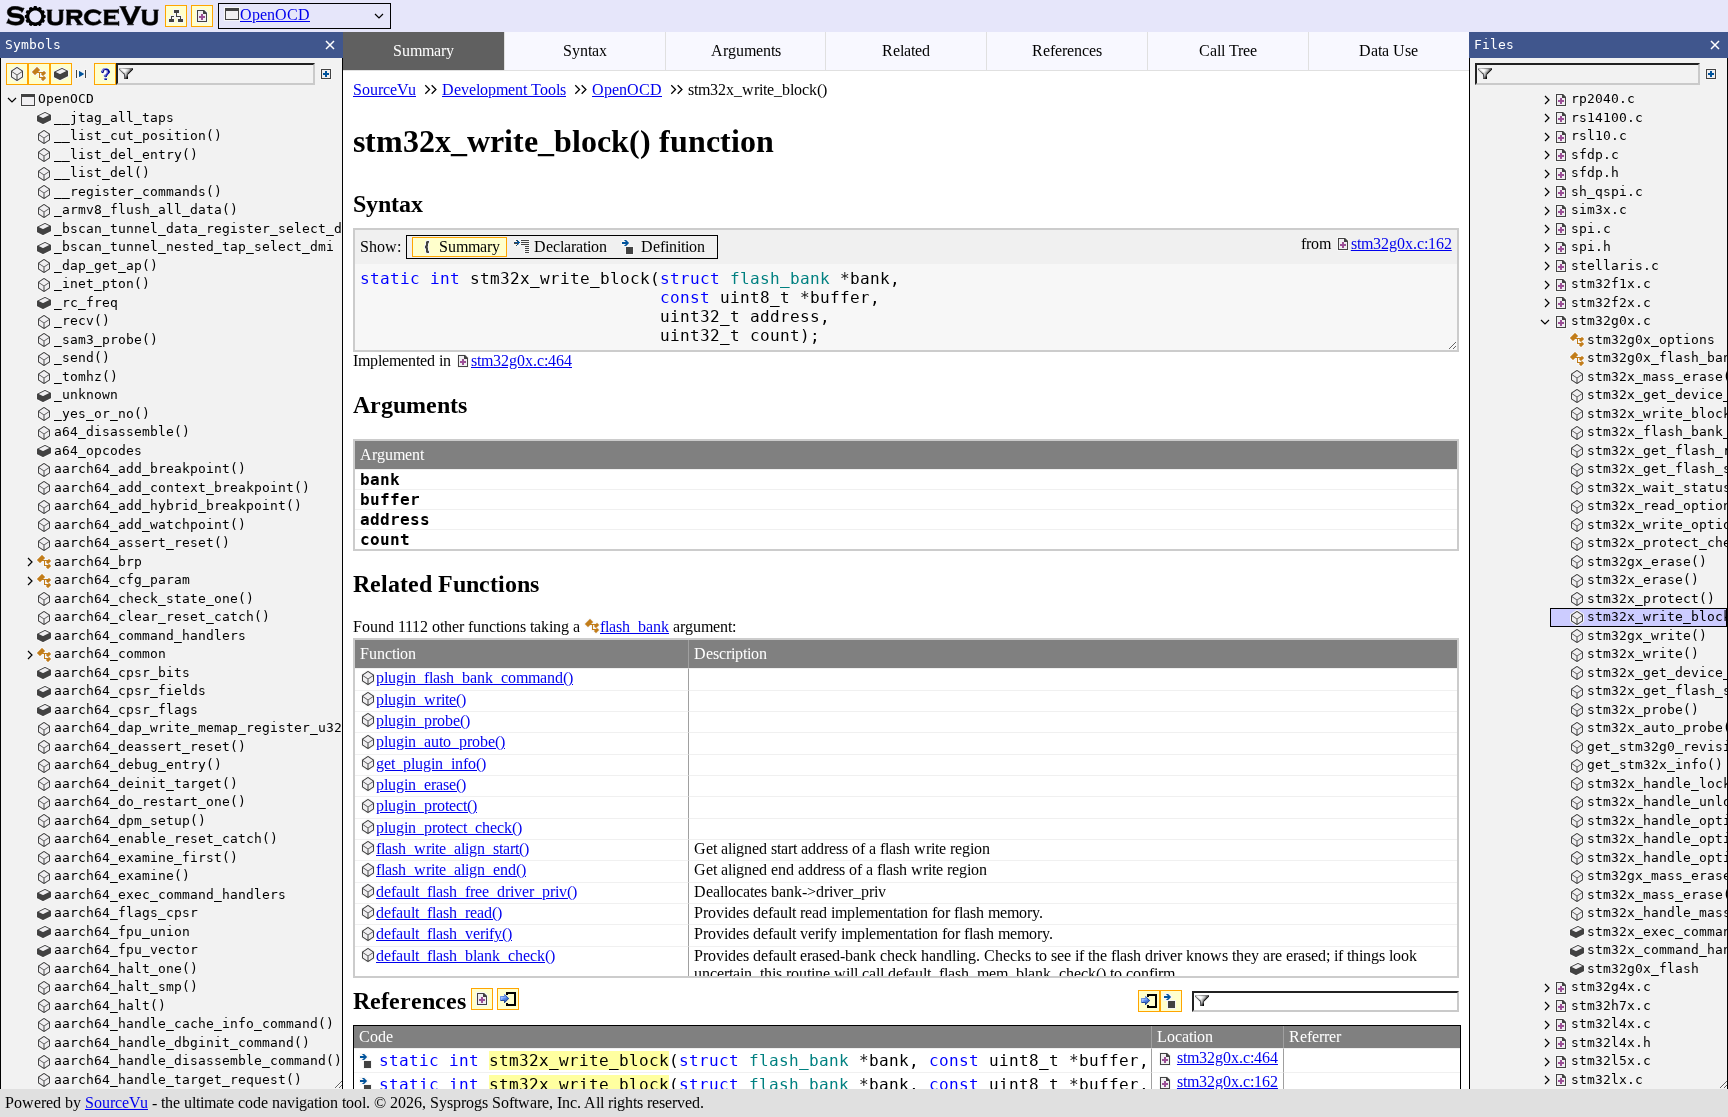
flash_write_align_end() (451, 869)
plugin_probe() (423, 720)
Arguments (746, 50)
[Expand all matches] (326, 74)
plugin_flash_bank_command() (474, 677)
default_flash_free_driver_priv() (476, 891)
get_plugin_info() (431, 763)
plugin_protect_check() (449, 827)
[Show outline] (176, 16)
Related (906, 50)
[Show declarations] (1171, 1001)
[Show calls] (1149, 1001)
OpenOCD (275, 14)
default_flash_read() (439, 912)
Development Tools (504, 89)
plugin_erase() (421, 784)
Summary (423, 50)
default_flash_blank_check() (465, 955)
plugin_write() (421, 699)
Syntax (585, 50)
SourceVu (116, 1102)
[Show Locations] (482, 999)
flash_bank (634, 626)
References (1067, 50)
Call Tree (1228, 50)
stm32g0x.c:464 (1227, 1057)
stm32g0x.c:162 (1227, 1081)
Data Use (1388, 50)
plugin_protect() (426, 805)
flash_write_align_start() (452, 848)
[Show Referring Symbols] (508, 999)
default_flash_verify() (444, 933)
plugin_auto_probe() (440, 741)
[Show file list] (202, 16)
